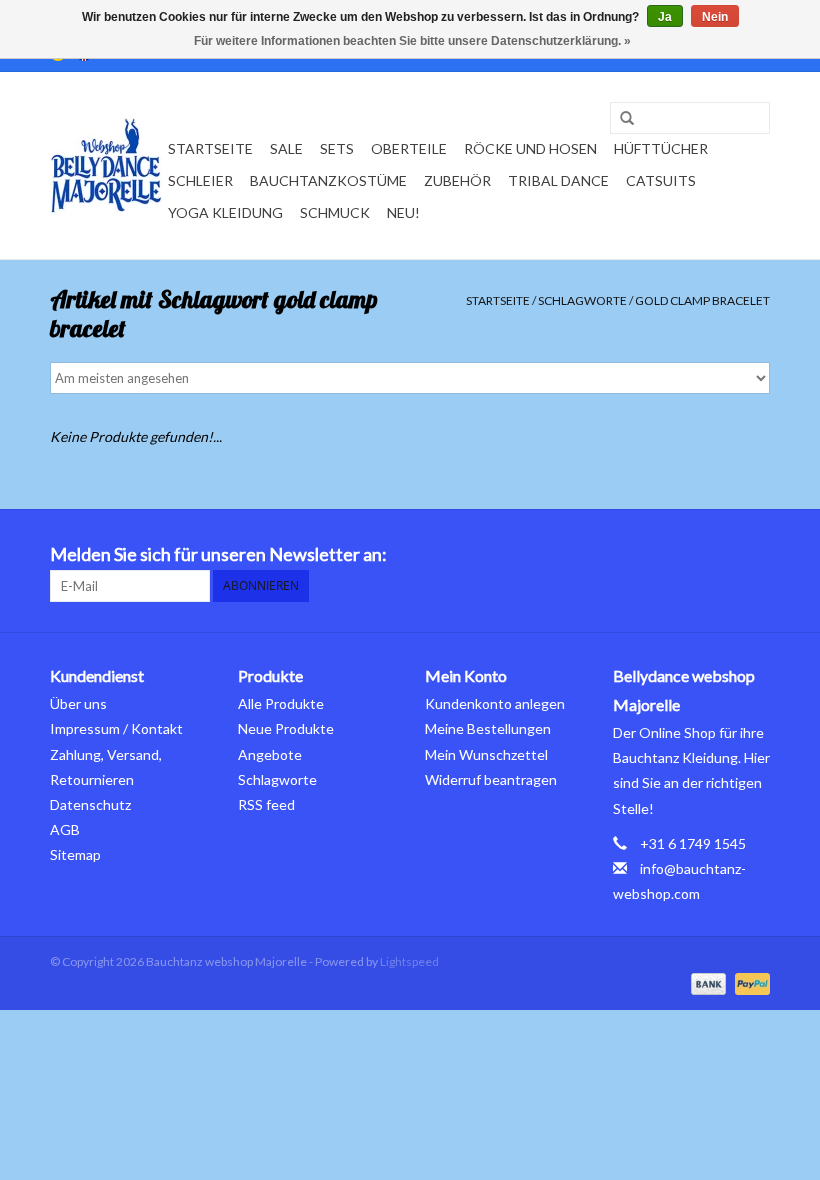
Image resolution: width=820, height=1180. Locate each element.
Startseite (210, 148)
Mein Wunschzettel (486, 754)
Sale (286, 148)
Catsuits (661, 180)
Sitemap (75, 854)
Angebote (270, 754)
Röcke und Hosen (530, 148)
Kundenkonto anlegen (495, 703)
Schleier (200, 180)
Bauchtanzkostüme (328, 180)
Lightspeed (409, 961)
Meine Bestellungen (488, 728)
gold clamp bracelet (702, 300)
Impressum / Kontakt (116, 728)
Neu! (403, 212)
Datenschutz (90, 804)
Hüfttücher (661, 148)
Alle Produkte (281, 703)
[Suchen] (620, 119)
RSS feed (266, 804)
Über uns (78, 703)
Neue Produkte (286, 728)
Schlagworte (582, 300)
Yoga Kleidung (225, 212)
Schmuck (335, 212)
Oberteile (409, 148)
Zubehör (457, 180)
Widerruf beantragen (491, 779)
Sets (337, 148)
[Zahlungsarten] (706, 982)
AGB (65, 829)
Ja (665, 17)
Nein (715, 17)
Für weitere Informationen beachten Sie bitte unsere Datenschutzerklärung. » (412, 41)
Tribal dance (558, 180)
